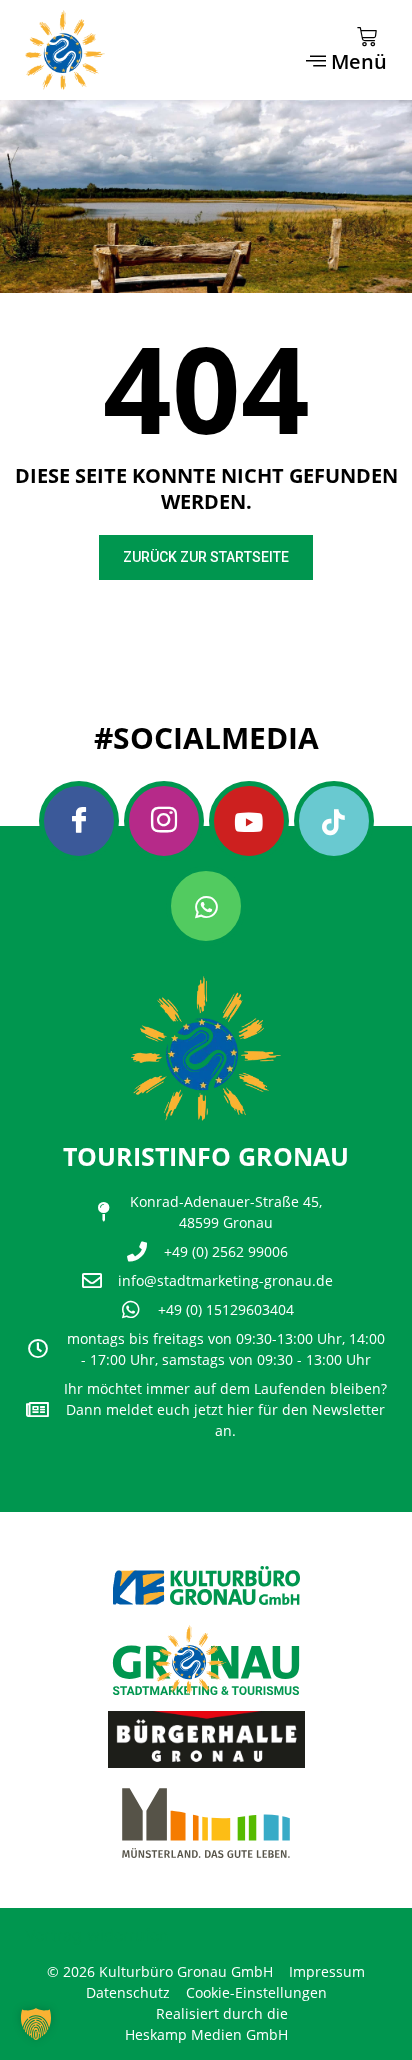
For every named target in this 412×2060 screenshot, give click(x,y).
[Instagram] (164, 821)
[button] (36, 2024)
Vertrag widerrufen (96, 1935)
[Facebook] (79, 821)
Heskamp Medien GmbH (206, 2034)
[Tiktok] (334, 821)
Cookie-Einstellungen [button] (256, 1992)
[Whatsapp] (206, 906)
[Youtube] (249, 821)
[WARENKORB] (367, 37)
